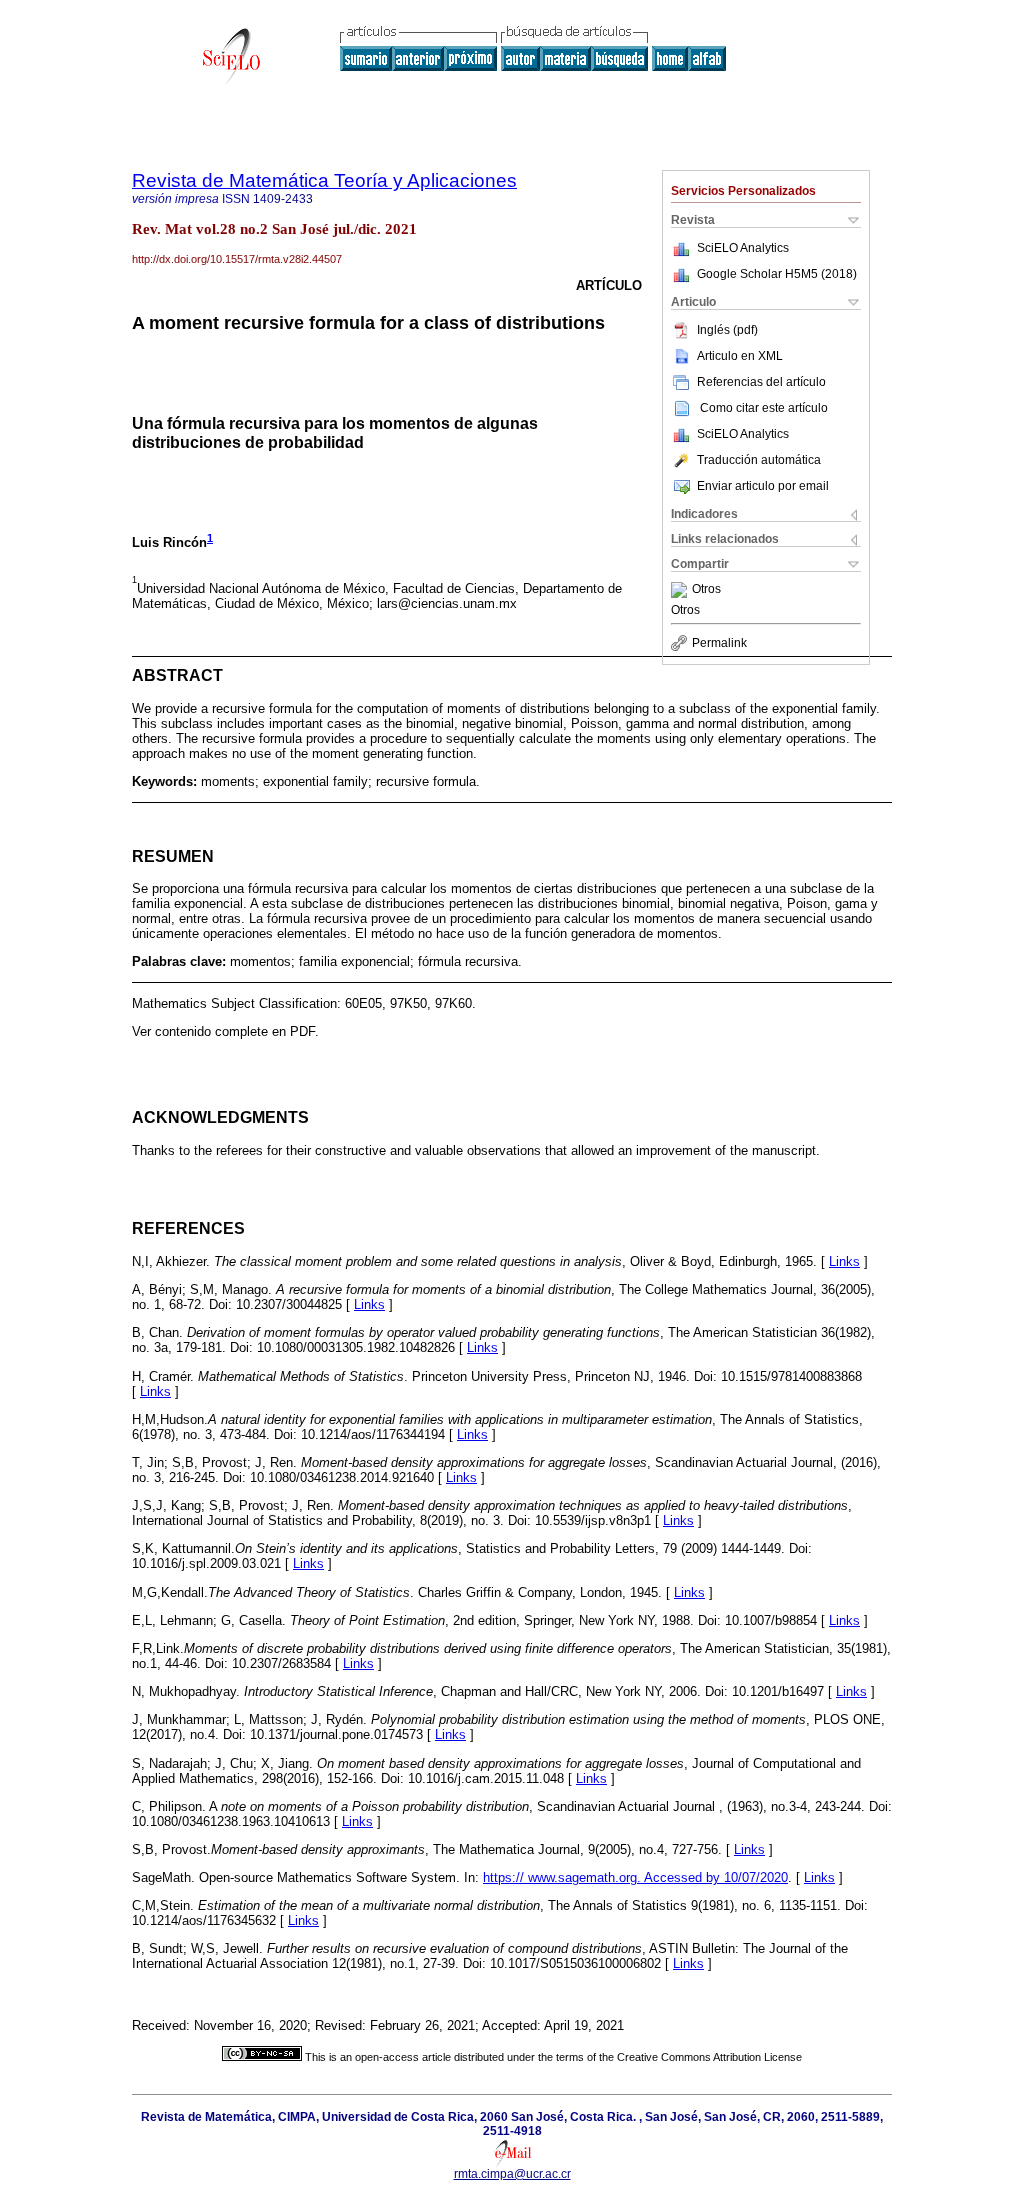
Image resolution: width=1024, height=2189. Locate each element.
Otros (706, 590)
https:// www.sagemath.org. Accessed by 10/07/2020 (635, 1877)
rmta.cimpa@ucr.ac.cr (512, 2174)
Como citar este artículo (764, 408)
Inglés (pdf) (727, 330)
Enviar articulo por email (763, 486)
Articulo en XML (740, 356)
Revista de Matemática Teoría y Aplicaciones (324, 180)
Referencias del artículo (761, 382)
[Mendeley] (681, 590)
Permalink (719, 643)
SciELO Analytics (743, 248)
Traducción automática (759, 460)
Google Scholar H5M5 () (777, 274)
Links (844, 1261)
